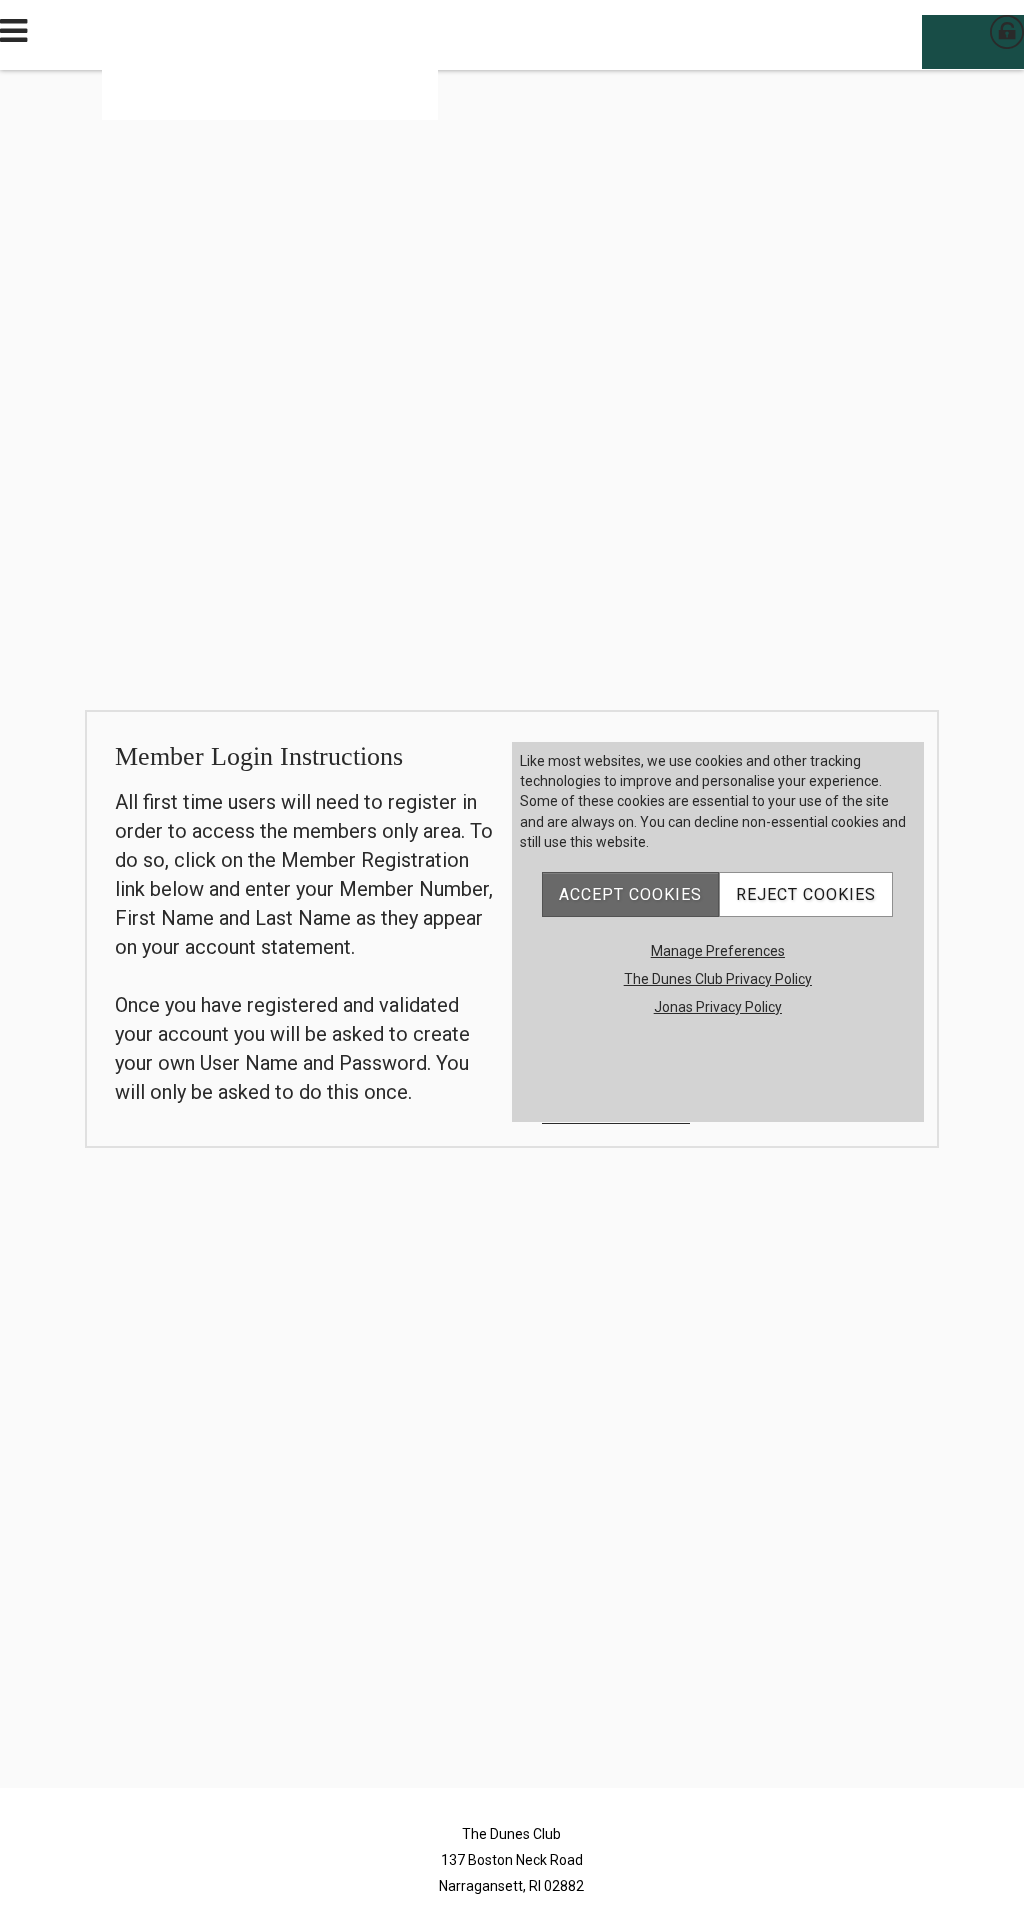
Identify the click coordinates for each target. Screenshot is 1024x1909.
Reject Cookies (806, 894)
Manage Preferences (718, 951)
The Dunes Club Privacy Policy (718, 979)
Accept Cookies (630, 894)
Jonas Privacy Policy (718, 1007)
